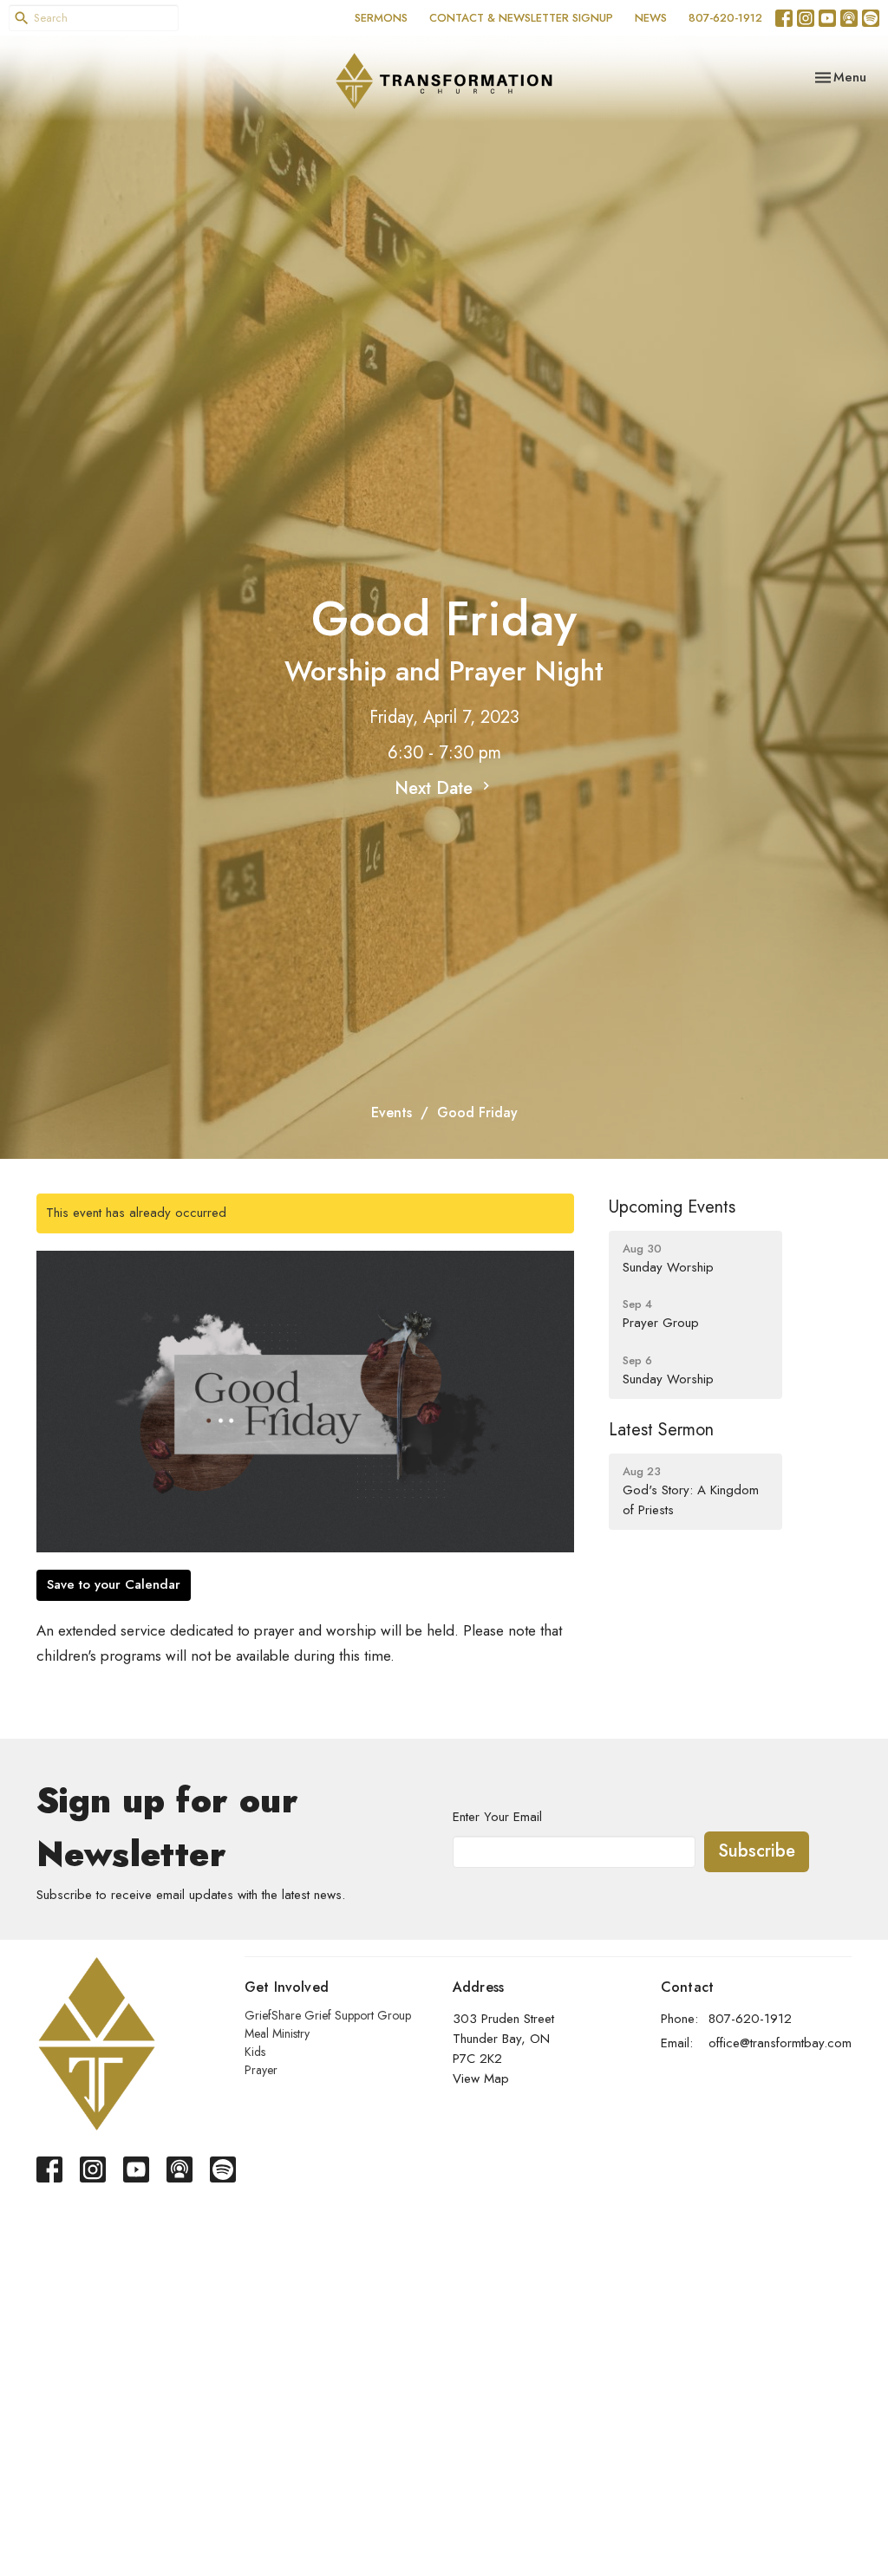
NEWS (651, 18)
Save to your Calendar (114, 1584)
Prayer (261, 2070)
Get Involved (287, 1987)
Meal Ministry (277, 2033)
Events (392, 1112)
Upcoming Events (672, 1207)
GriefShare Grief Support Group (328, 2015)
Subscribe (757, 1851)
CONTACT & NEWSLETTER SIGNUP (521, 18)
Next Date (436, 788)
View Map (481, 2078)
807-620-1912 (725, 18)
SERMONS (381, 18)
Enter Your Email (497, 1817)
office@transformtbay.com (780, 2043)
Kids (255, 2052)
